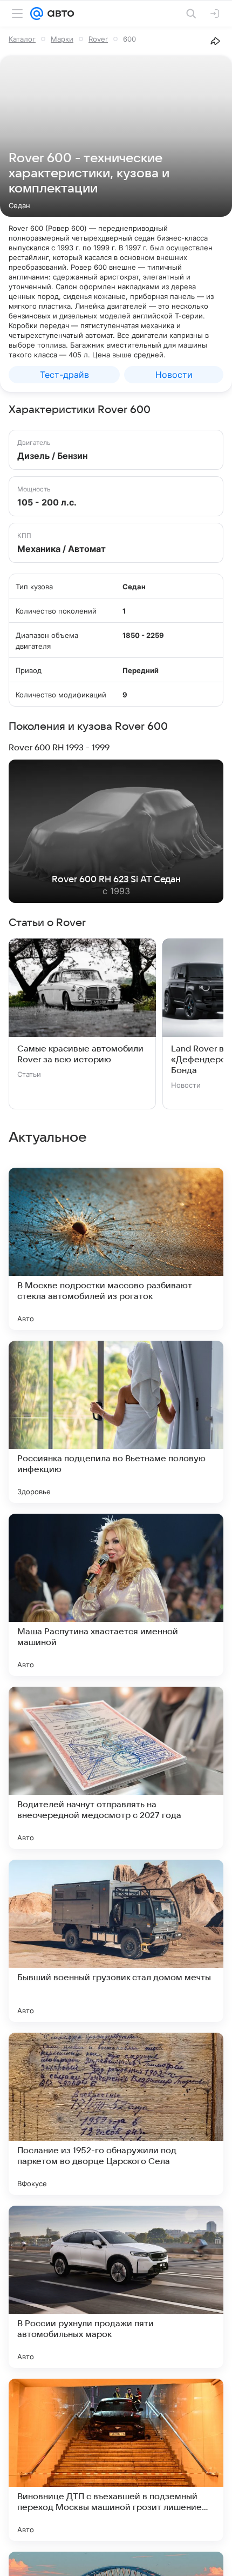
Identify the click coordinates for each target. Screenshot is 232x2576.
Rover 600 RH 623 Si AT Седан (116, 880)
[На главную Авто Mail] (59, 14)
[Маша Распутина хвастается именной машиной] (116, 1595)
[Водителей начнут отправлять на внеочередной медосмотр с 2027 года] (116, 1768)
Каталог (22, 39)
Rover (98, 39)
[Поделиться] (215, 41)
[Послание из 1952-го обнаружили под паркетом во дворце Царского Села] (116, 2114)
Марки (62, 39)
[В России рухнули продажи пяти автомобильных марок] (116, 2287)
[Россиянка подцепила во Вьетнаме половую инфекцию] (116, 1422)
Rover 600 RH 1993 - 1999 (59, 748)
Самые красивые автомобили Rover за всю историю (80, 1054)
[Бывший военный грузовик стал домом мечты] (116, 1941)
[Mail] (37, 14)
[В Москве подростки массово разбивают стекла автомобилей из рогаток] (116, 1249)
